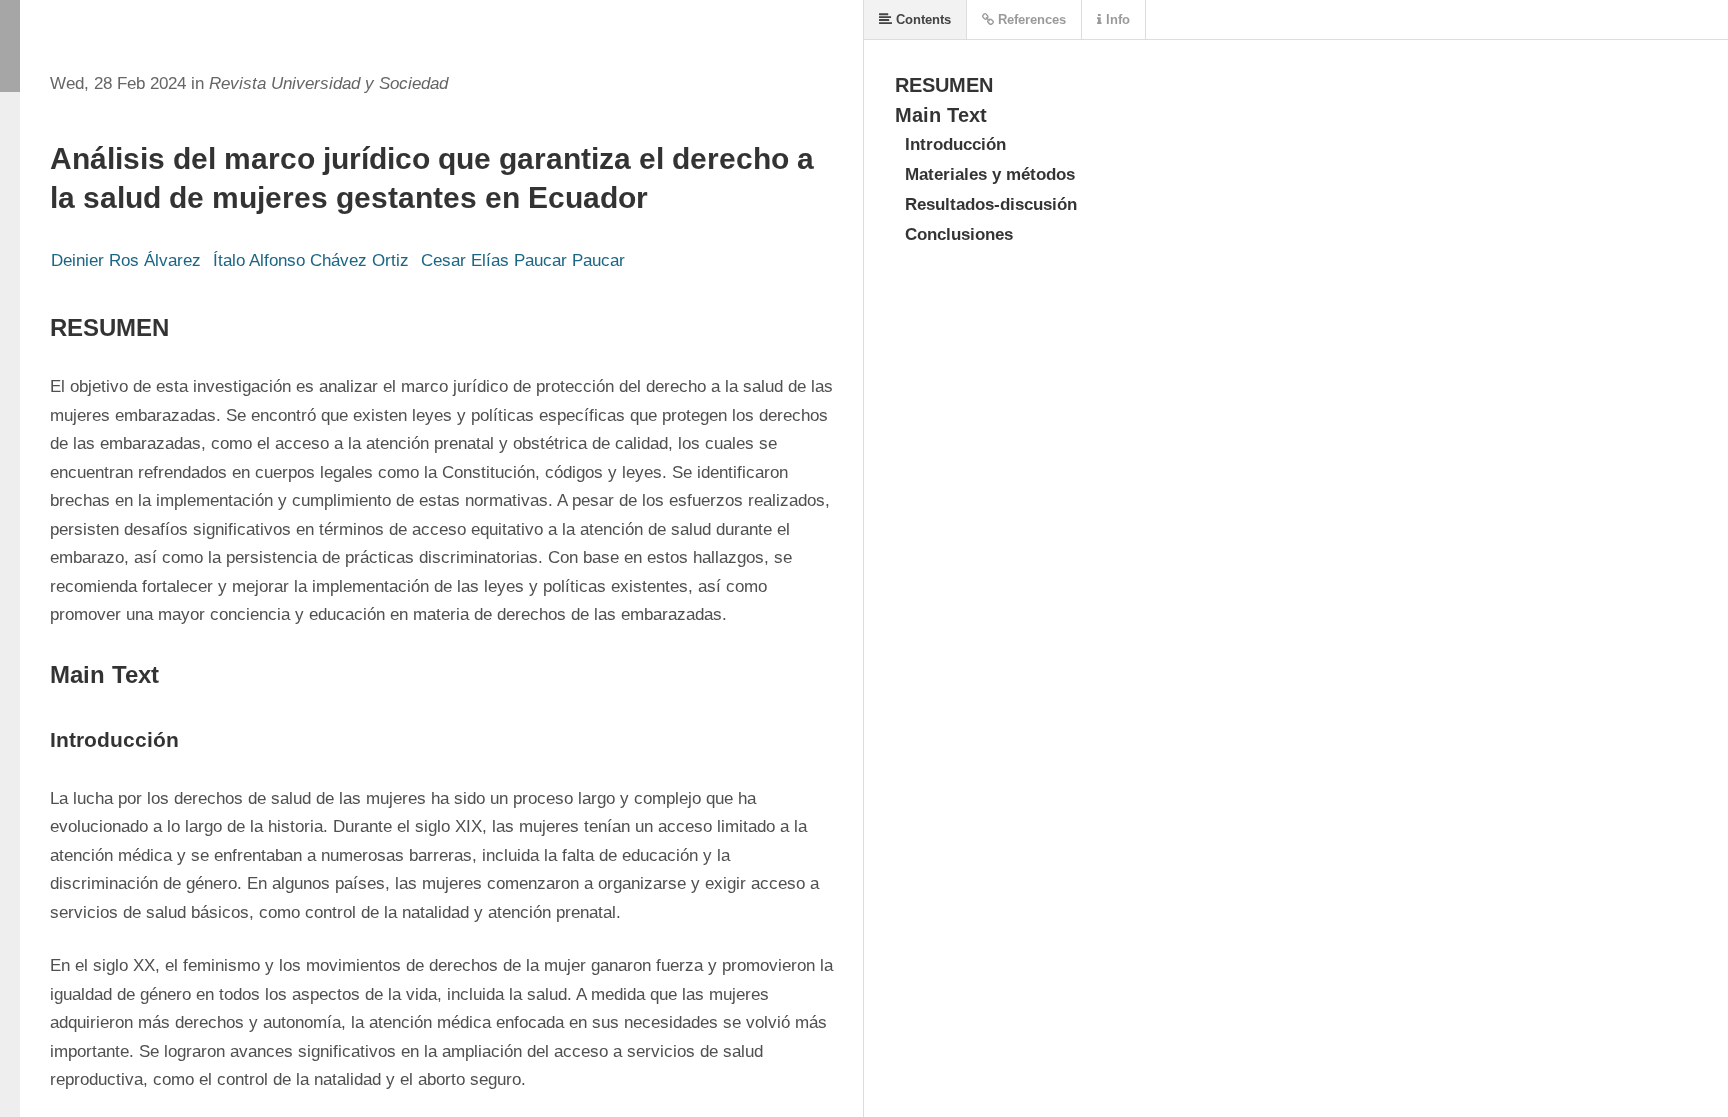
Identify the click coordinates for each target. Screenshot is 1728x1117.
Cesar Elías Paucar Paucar (523, 260)
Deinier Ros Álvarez (126, 260)
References (1030, 19)
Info (1116, 19)
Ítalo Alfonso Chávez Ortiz (311, 260)
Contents (921, 19)
